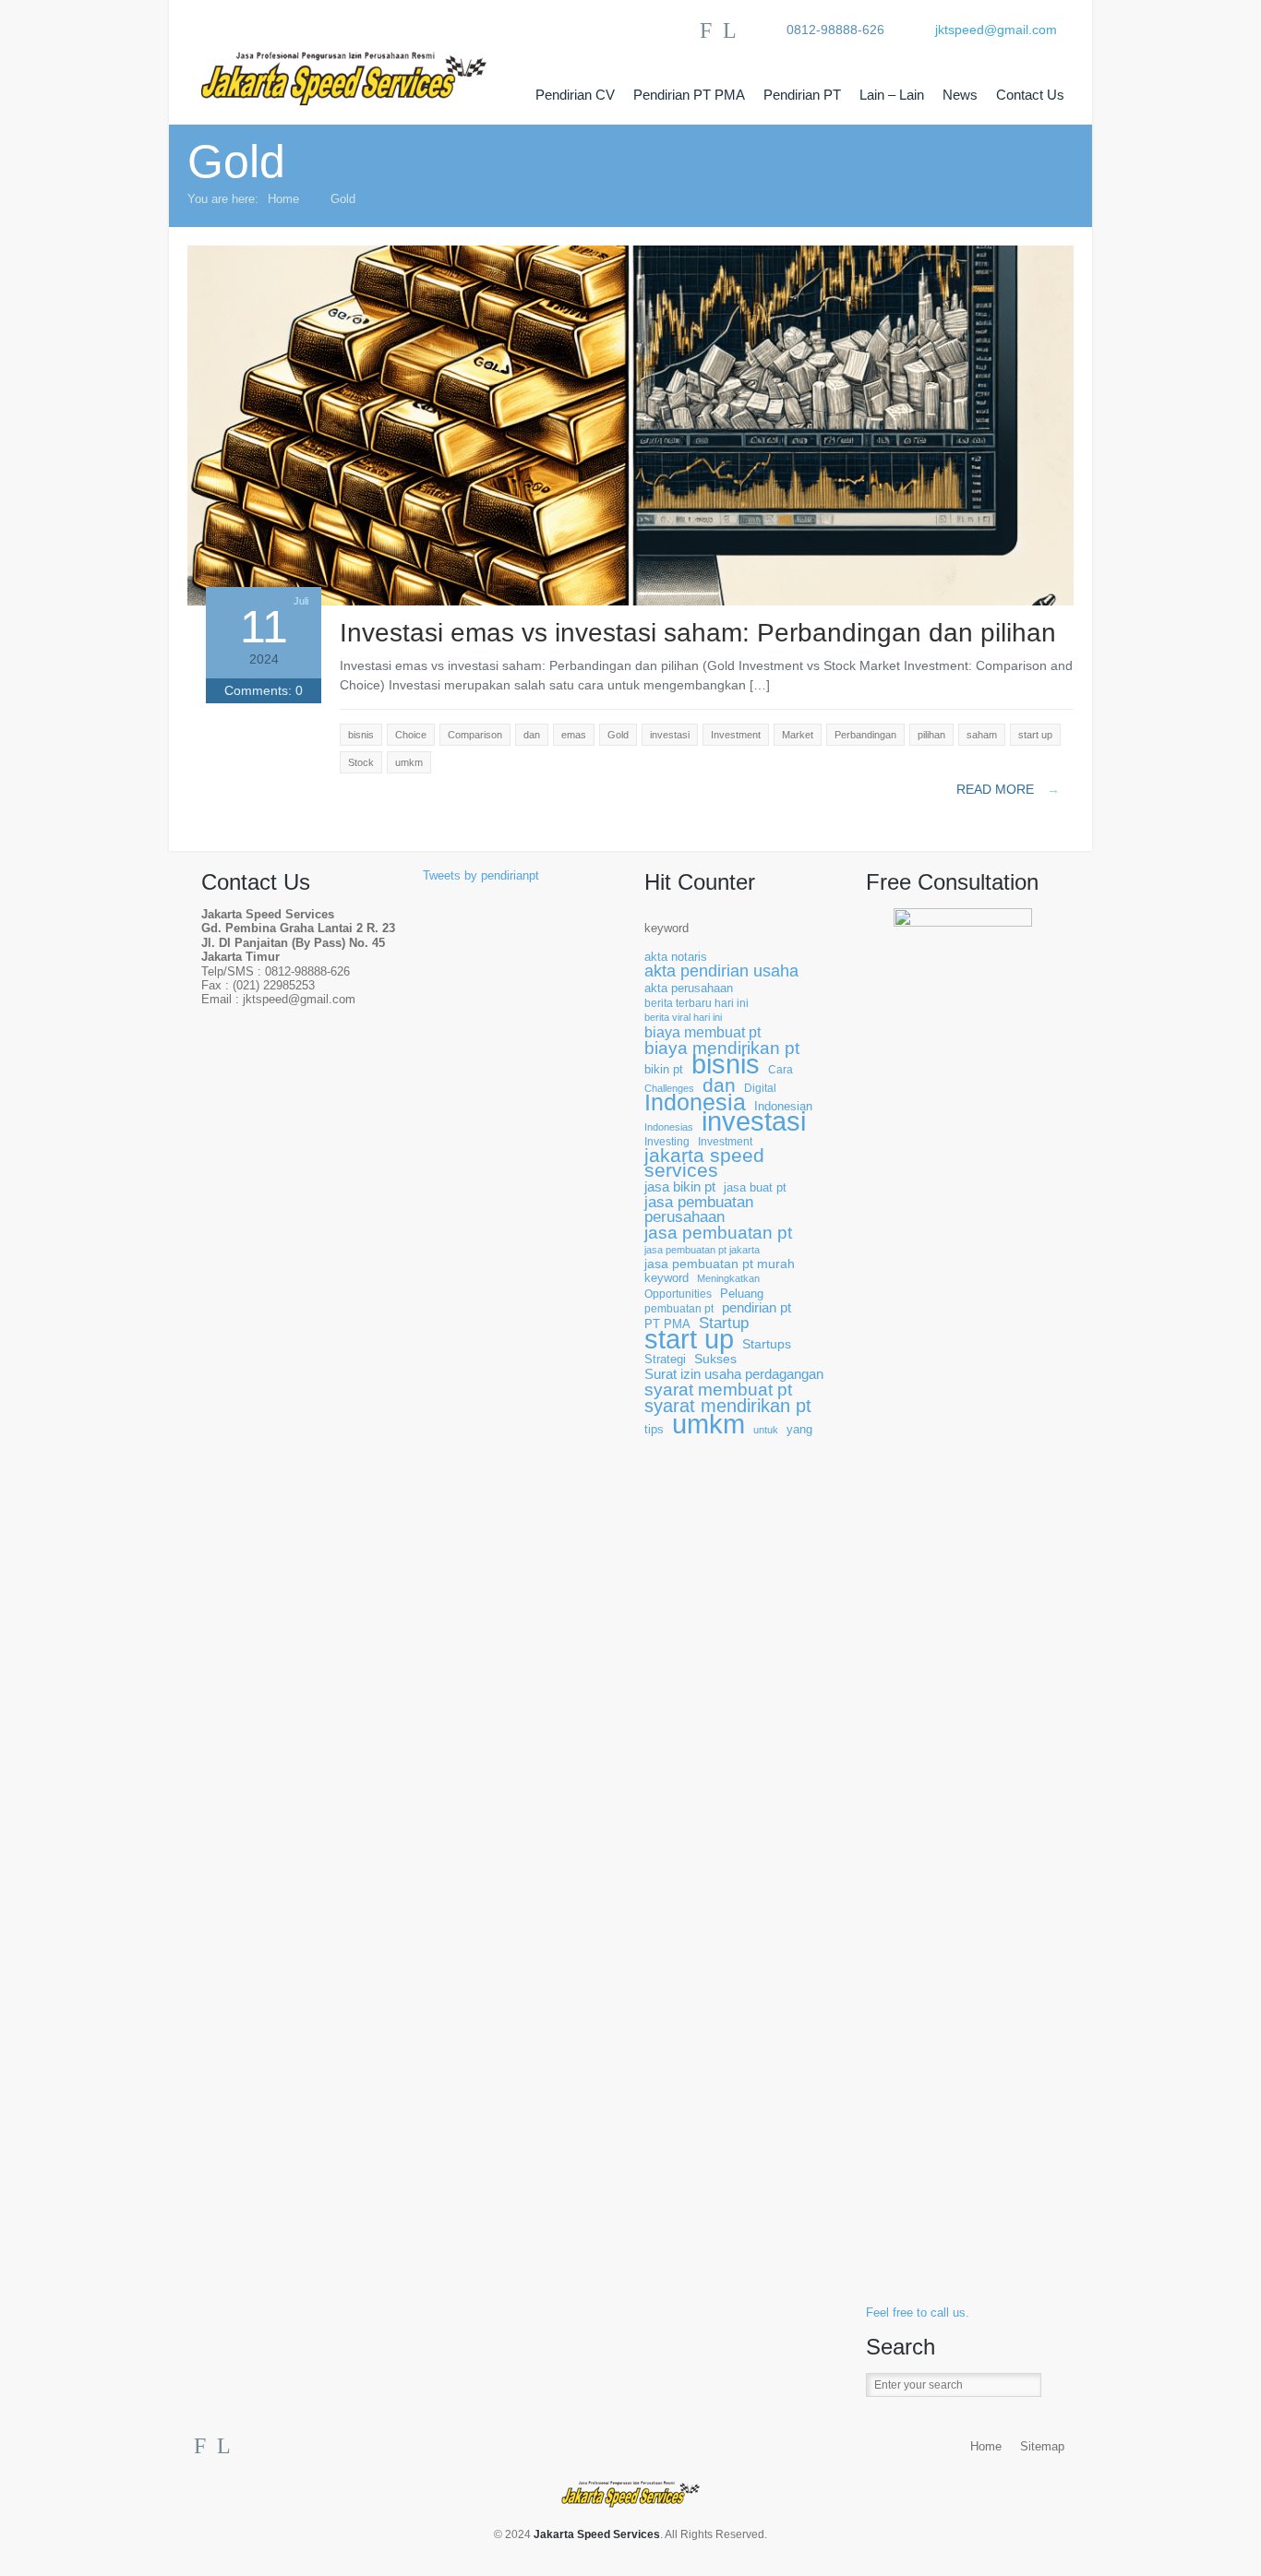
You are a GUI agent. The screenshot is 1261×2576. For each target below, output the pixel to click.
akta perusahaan (689, 988)
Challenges (669, 1088)
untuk (766, 1430)
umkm (709, 1424)
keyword (667, 929)
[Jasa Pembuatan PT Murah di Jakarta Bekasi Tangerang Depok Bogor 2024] (363, 63)
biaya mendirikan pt (722, 1048)
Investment (725, 1141)
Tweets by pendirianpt (481, 876)
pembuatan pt (679, 1308)
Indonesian (783, 1107)
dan (719, 1085)
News (960, 95)
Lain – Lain (892, 95)
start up (689, 1340)
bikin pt (664, 1070)
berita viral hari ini (683, 1017)
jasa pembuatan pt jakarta (702, 1250)
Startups (767, 1344)
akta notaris (676, 957)
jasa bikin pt (680, 1187)
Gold (343, 199)
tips (654, 1430)
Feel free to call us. (918, 2313)
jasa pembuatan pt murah (720, 1264)
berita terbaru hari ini (697, 1003)
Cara (781, 1069)
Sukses (715, 1359)
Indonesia (695, 1102)
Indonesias (669, 1127)
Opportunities (678, 1294)
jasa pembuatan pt (718, 1233)
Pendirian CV (575, 95)
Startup (724, 1323)
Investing (667, 1141)
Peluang (742, 1294)
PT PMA (667, 1324)
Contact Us (1030, 95)
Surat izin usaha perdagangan (734, 1375)
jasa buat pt (755, 1188)
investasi (754, 1122)
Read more (1008, 789)
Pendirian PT (802, 95)
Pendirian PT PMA (689, 95)
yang (799, 1430)
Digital (760, 1088)
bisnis (726, 1065)
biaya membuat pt (703, 1032)
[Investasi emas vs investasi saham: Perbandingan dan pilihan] (630, 601)
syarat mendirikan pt (728, 1406)
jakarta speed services (704, 1163)
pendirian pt (757, 1308)
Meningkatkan (728, 1278)
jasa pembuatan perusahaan (699, 1210)
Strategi (665, 1360)
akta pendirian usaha (721, 971)
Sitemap (1042, 2447)
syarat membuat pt (718, 1390)
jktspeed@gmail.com (996, 30)
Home (283, 199)
